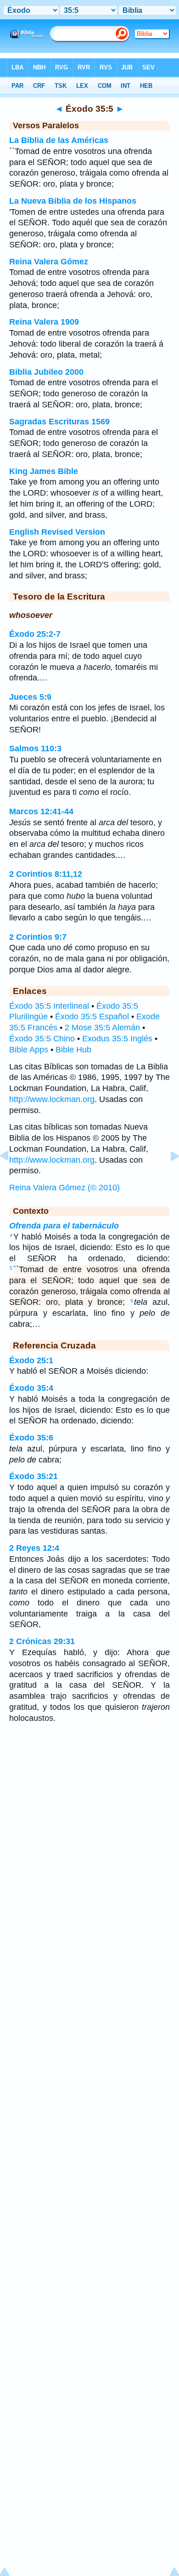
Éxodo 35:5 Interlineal (49, 1006)
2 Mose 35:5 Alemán (102, 1028)
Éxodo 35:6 (31, 1438)
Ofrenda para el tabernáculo (64, 1226)
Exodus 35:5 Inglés (117, 1039)
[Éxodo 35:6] (168, 1177)
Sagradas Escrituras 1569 (59, 422)
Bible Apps (29, 1050)
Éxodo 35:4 (31, 1388)
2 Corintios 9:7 (38, 937)
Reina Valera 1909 (44, 322)
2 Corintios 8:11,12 (46, 874)
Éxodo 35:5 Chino (42, 1039)
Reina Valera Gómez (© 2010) (64, 1188)
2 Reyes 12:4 (34, 1548)
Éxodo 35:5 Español (92, 1017)
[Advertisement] (89, 1804)
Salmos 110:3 (35, 748)
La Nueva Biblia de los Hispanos (73, 201)
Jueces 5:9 (30, 697)
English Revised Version (57, 532)
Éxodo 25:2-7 (35, 634)
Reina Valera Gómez (49, 262)
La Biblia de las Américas (59, 140)
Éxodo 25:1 (31, 1360)
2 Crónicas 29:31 (42, 1641)
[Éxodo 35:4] (11, 1177)
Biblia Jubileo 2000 (46, 372)
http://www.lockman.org (52, 1099)
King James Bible (44, 471)
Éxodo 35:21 (34, 1476)
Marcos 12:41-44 (41, 811)
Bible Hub (73, 1050)
